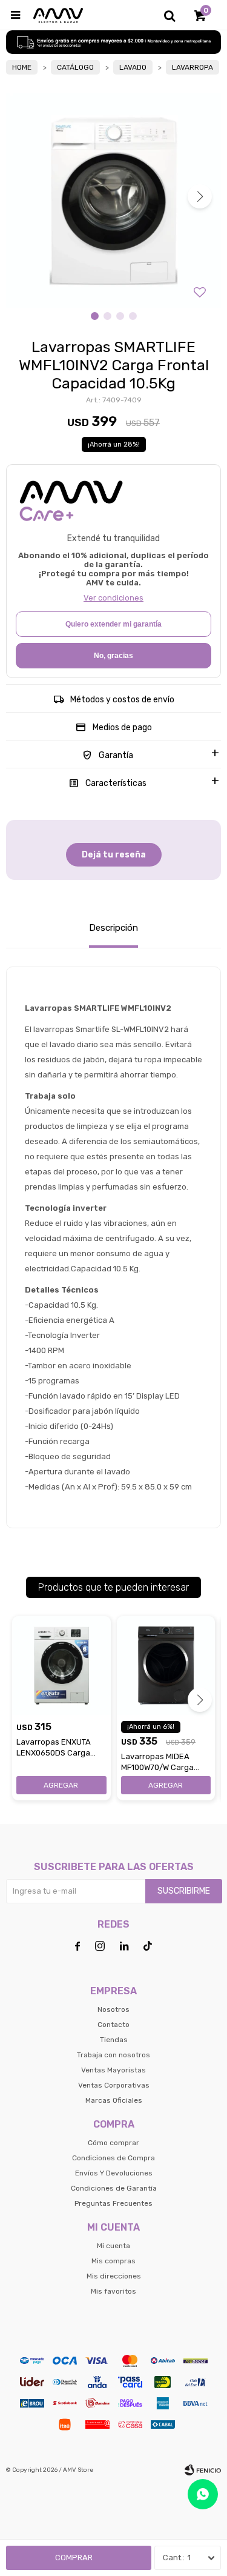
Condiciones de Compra (113, 2158)
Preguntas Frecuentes (113, 2203)
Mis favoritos (113, 2291)
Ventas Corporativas (114, 2085)
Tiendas (114, 2040)
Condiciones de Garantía (114, 2188)
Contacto (113, 2025)
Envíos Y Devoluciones (114, 2173)
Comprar (74, 2558)
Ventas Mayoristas (113, 2070)
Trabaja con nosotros (113, 2055)
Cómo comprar (113, 2143)
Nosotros (113, 2009)
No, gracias (113, 656)
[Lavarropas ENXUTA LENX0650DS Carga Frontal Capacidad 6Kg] (61, 1666)
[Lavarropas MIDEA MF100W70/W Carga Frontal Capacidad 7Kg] (166, 1666)
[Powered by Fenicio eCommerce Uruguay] (203, 2470)
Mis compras (113, 2261)
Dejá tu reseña (114, 855)
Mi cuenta (113, 2246)
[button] (169, 15)
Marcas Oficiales (114, 2100)
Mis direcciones (114, 2276)
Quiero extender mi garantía (113, 624)
